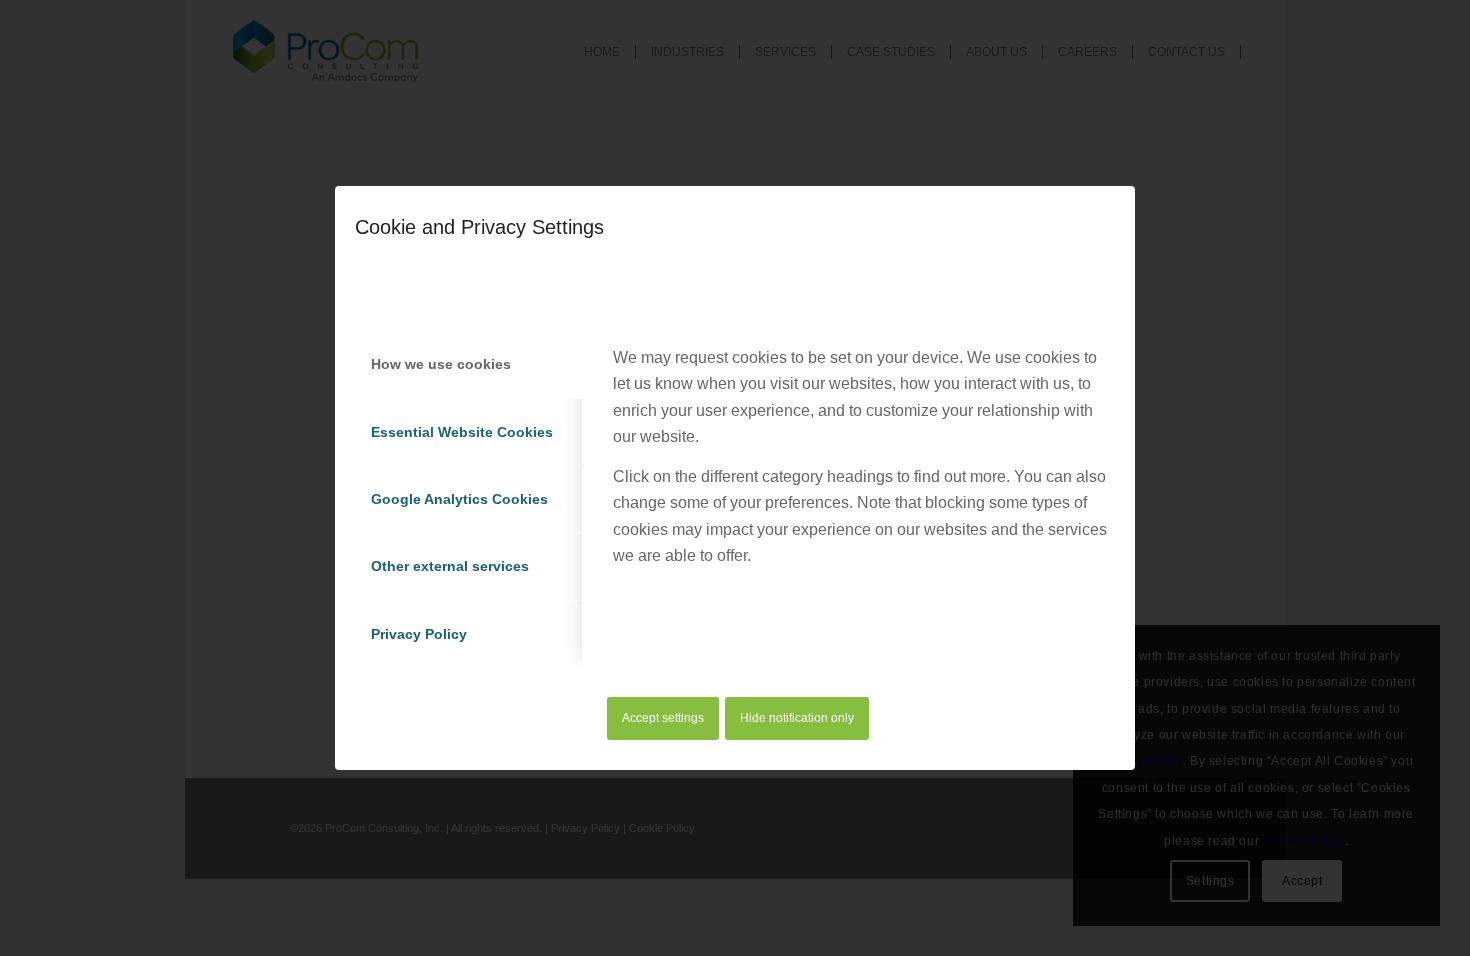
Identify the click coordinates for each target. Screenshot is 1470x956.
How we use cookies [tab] (441, 364)
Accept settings (663, 718)
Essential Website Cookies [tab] (462, 432)
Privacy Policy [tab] (419, 634)
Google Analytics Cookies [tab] (459, 499)
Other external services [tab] (450, 566)
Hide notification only (797, 718)
